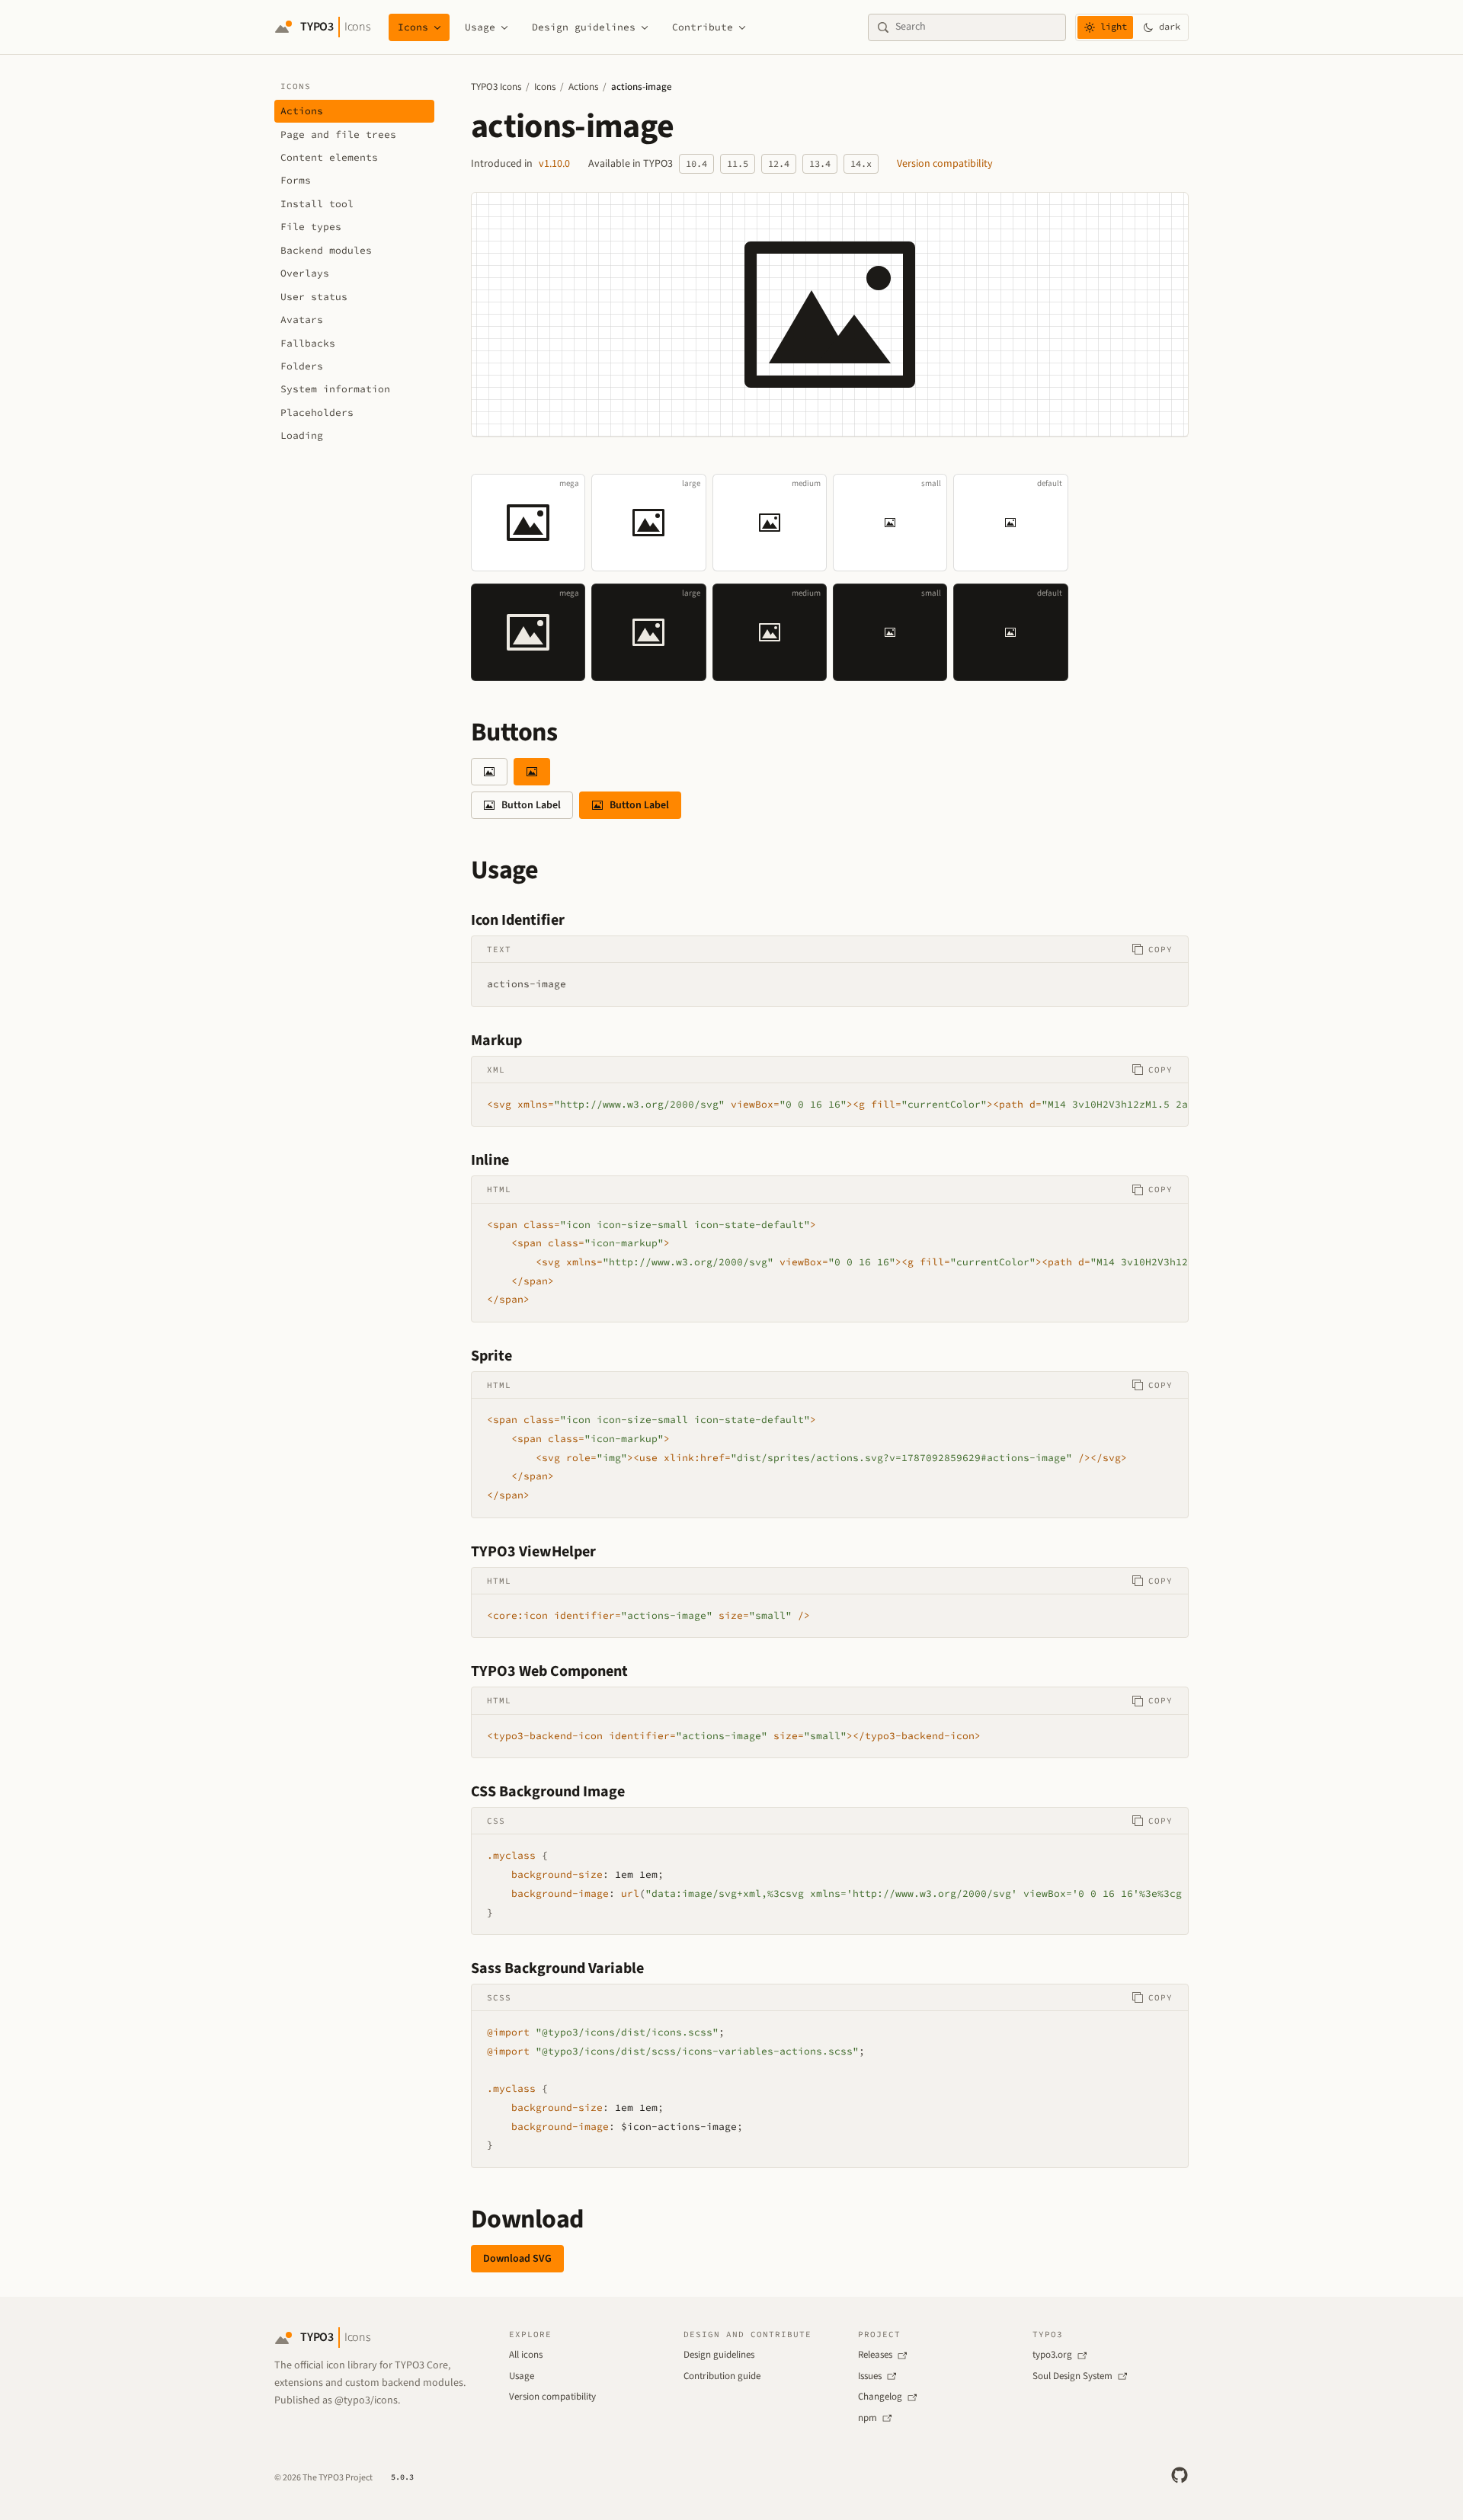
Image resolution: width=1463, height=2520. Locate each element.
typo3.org (1052, 2355)
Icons (413, 27)
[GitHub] (1180, 2475)
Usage (480, 27)
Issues (870, 2376)
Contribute (703, 27)
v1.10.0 (554, 164)
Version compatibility (945, 164)
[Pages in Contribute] (742, 27)
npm (868, 2418)
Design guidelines (584, 27)
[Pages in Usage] (504, 27)
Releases (875, 2355)
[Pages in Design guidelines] (645, 27)
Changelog (880, 2397)
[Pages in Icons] (437, 27)
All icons (526, 2355)
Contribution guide (722, 2376)
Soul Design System (1072, 2376)
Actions (583, 87)
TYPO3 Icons (496, 87)
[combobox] (976, 27)
